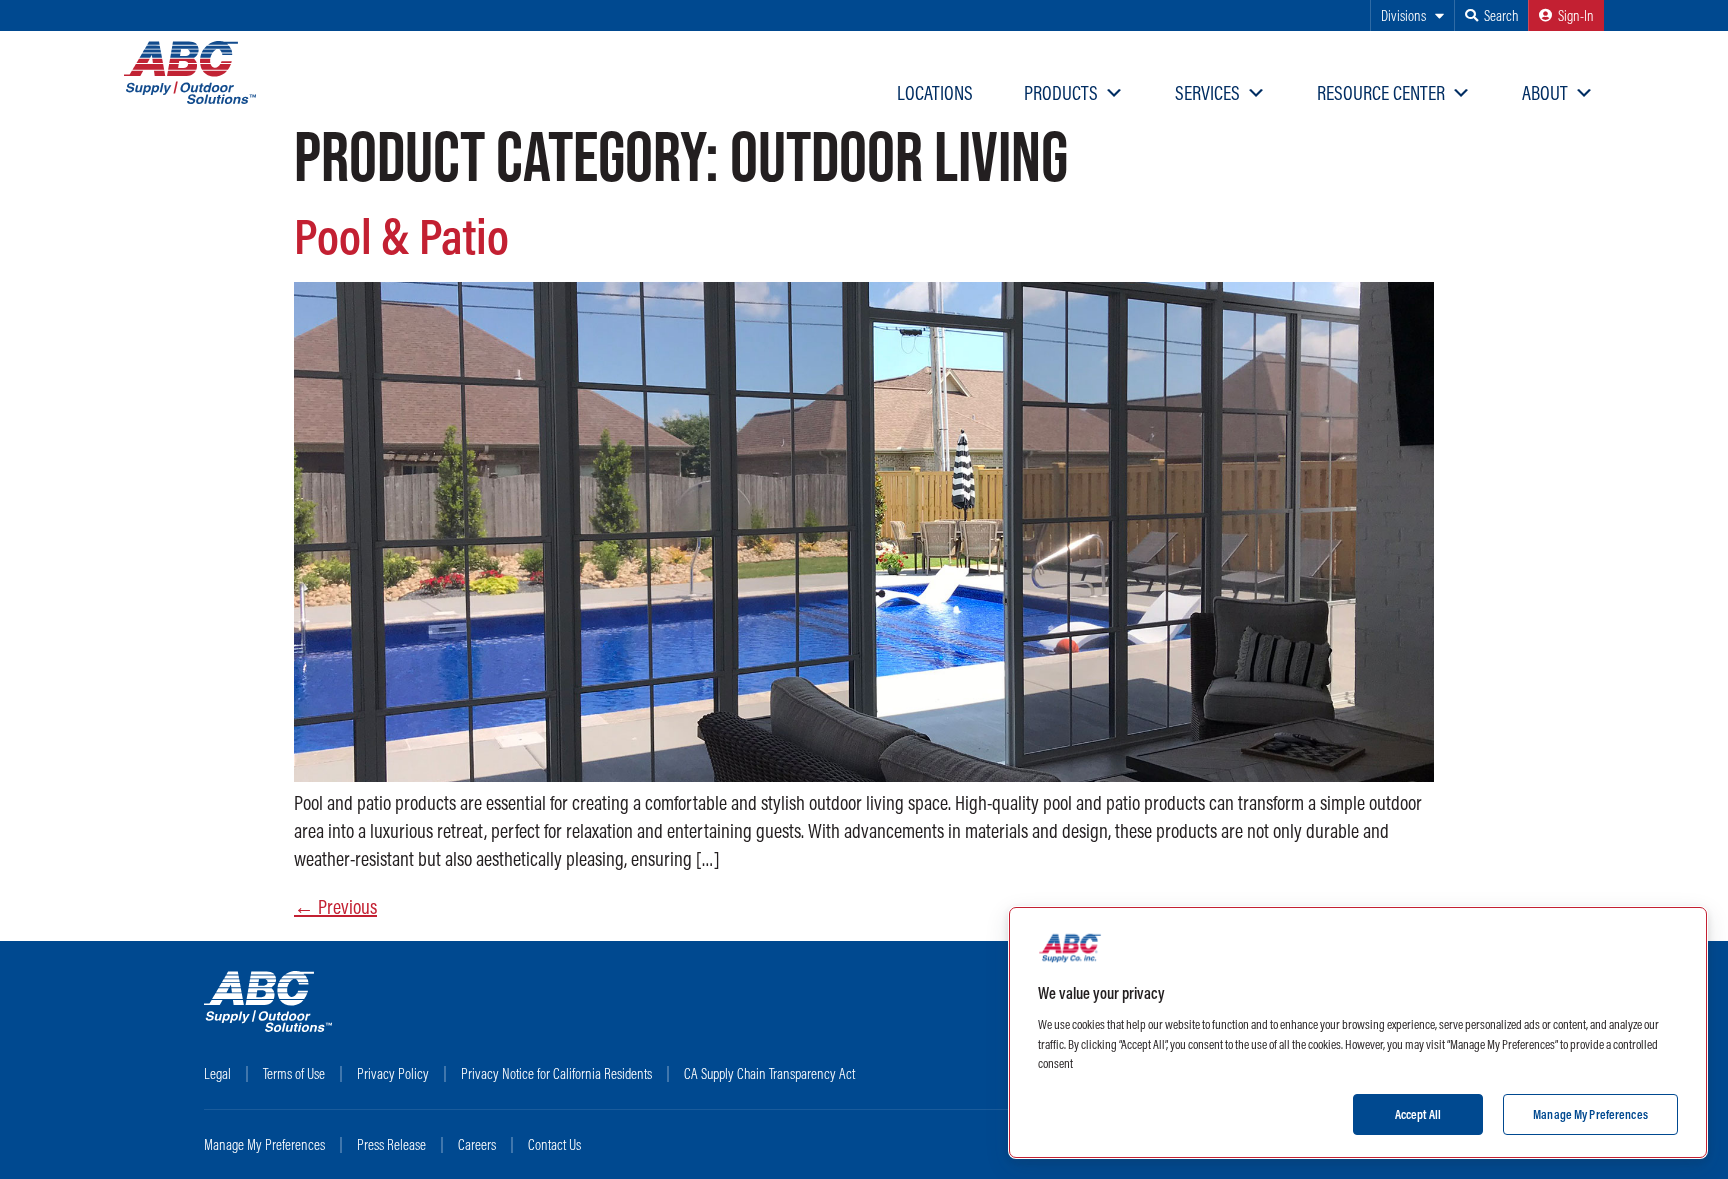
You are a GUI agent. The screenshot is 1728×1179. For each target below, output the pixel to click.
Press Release (391, 1144)
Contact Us (554, 1144)
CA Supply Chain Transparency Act (769, 1073)
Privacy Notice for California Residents (556, 1073)
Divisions (1403, 15)
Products (1061, 92)
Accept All (1418, 1113)
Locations (935, 92)
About (1545, 92)
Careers (477, 1144)
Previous (335, 906)
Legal (217, 1073)
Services (1207, 92)
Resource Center (1381, 92)
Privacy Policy (393, 1073)
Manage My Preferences (264, 1144)
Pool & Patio (401, 235)
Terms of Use (294, 1073)
